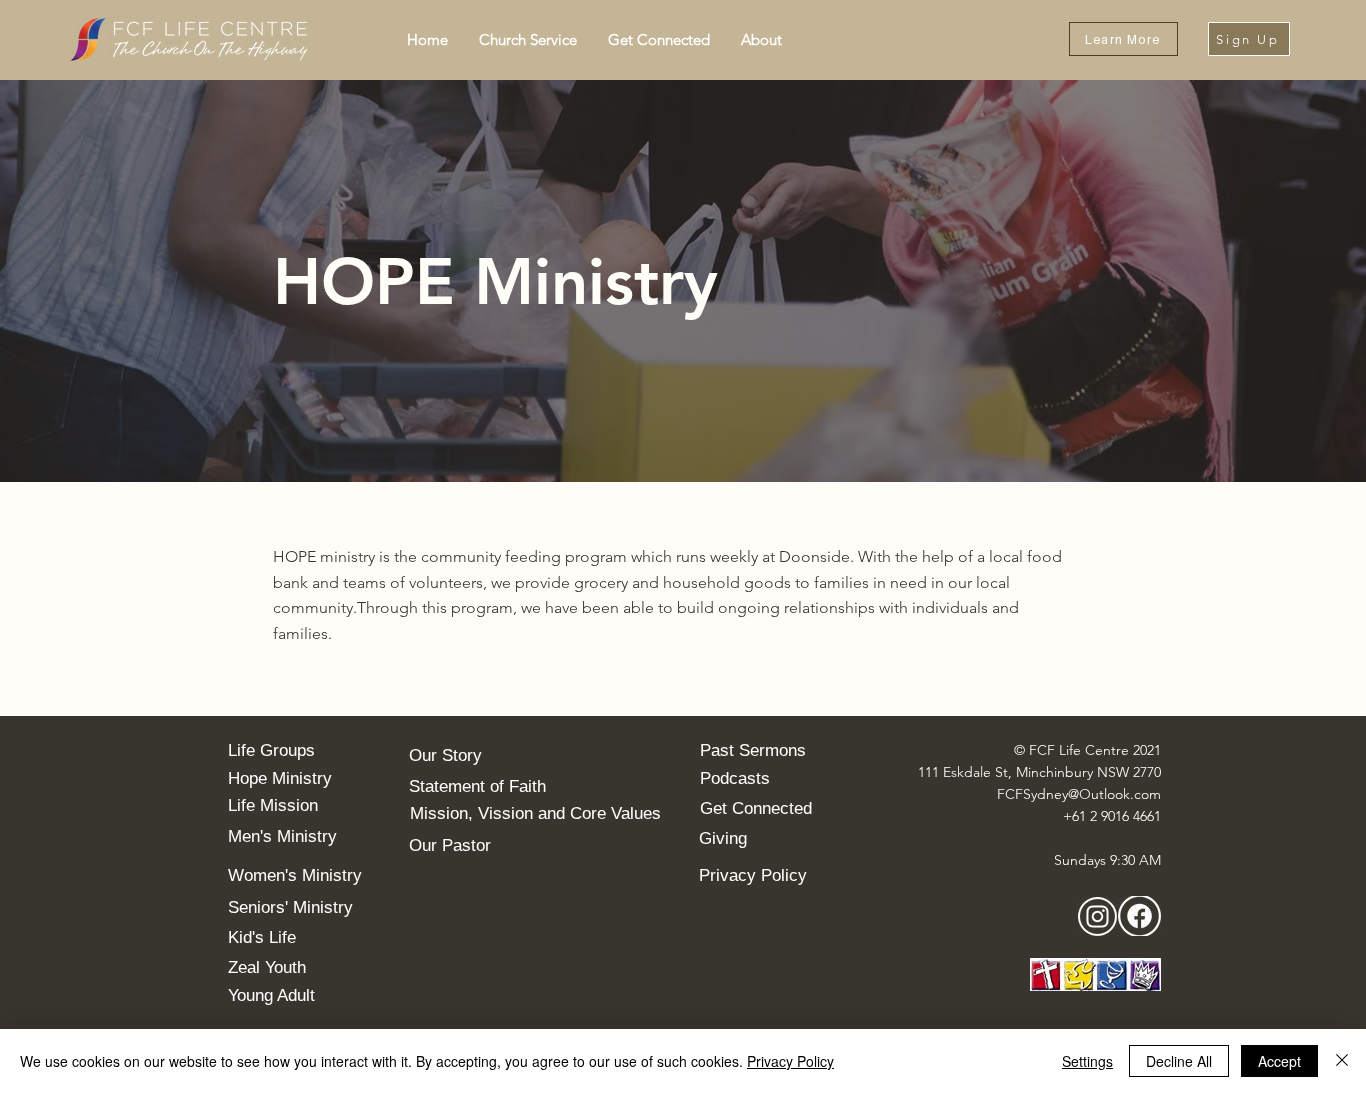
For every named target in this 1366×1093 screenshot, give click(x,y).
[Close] (1342, 1061)
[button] (527, 39)
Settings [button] (1087, 1061)
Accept (1279, 1061)
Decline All (1179, 1061)
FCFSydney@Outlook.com (1079, 794)
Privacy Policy (790, 1061)
